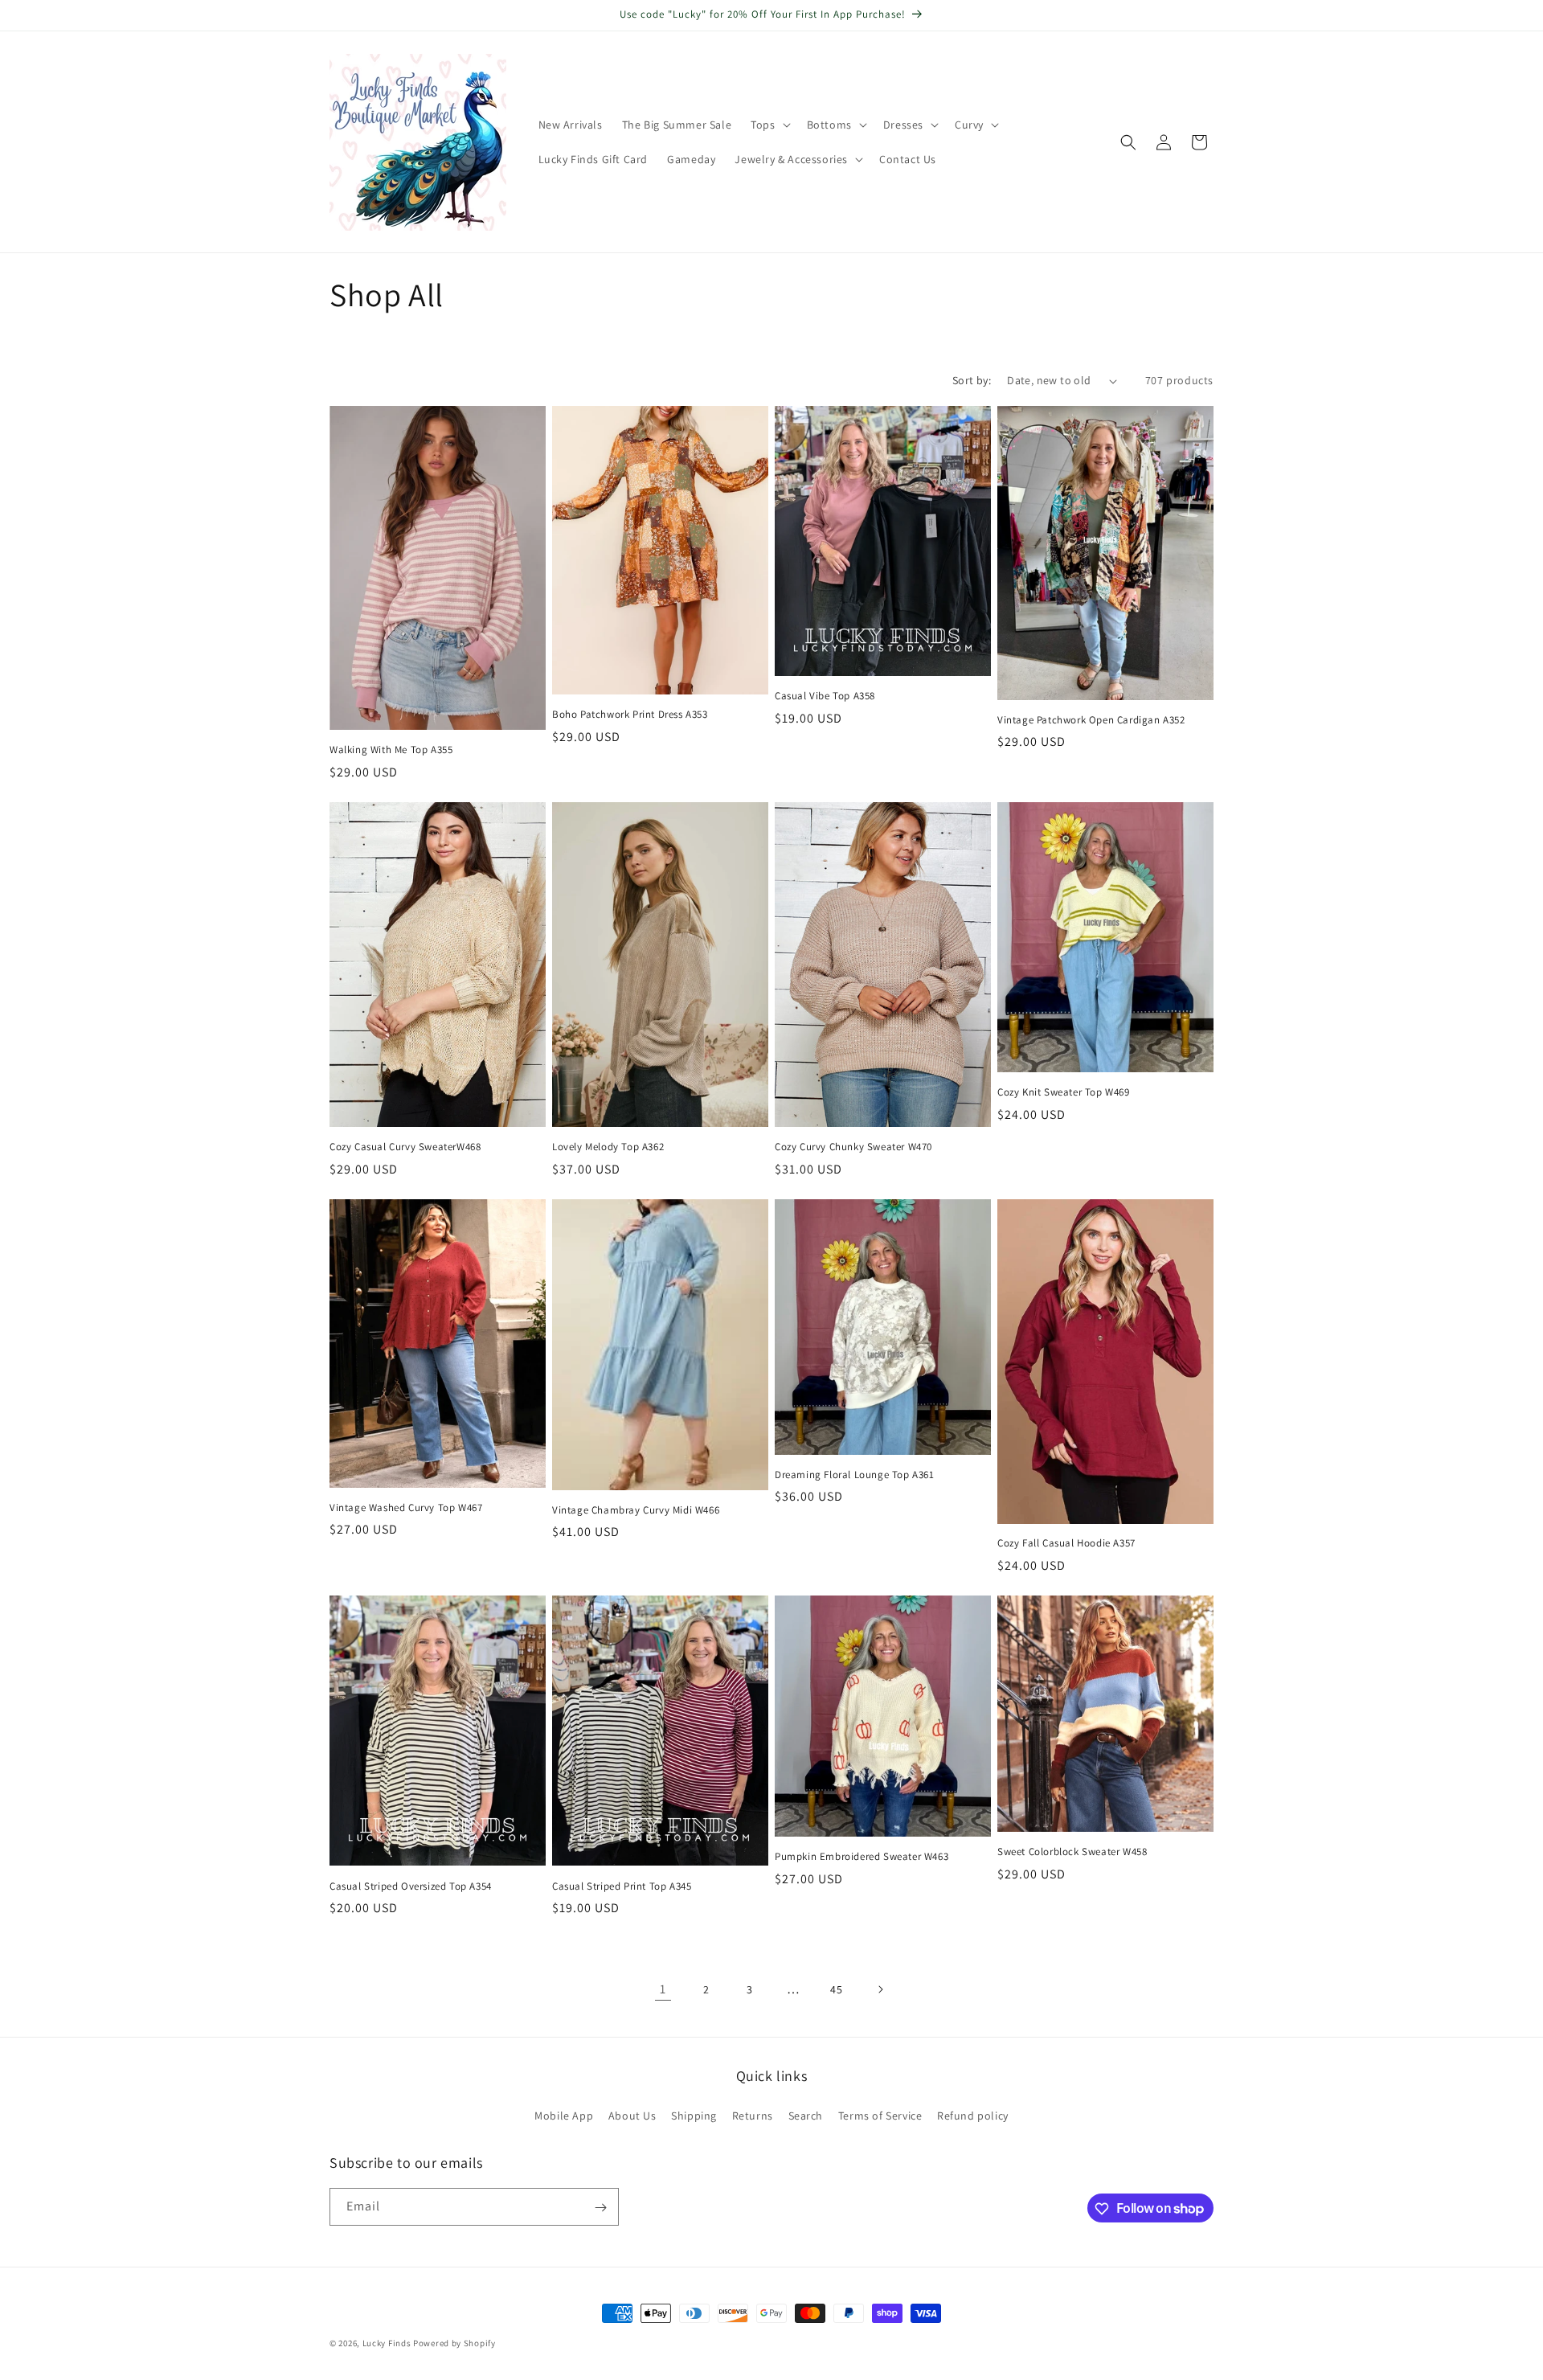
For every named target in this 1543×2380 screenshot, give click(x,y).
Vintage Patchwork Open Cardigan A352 (1091, 720)
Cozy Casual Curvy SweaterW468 (405, 1147)
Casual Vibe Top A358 (825, 696)
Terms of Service (880, 2115)
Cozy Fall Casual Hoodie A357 (1066, 1543)
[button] (769, 125)
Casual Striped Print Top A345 (622, 1886)
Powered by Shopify (454, 2343)
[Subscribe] (600, 2208)
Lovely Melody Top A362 (608, 1147)
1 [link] (663, 1989)
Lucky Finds (387, 2343)
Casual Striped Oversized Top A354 (411, 1886)
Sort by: (972, 380)
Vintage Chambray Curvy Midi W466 (636, 1510)
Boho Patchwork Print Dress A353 (630, 715)
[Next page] (880, 1989)
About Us (632, 2115)
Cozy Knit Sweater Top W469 (1064, 1092)
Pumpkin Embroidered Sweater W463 (862, 1857)
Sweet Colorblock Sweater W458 (1072, 1852)
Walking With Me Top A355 (391, 750)
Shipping (694, 2115)
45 (836, 1989)
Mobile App (564, 2115)
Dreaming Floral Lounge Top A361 (855, 1475)
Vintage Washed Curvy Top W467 (406, 1508)
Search (806, 2115)
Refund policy (973, 2115)
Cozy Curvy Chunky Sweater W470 (853, 1147)
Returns (753, 2115)
